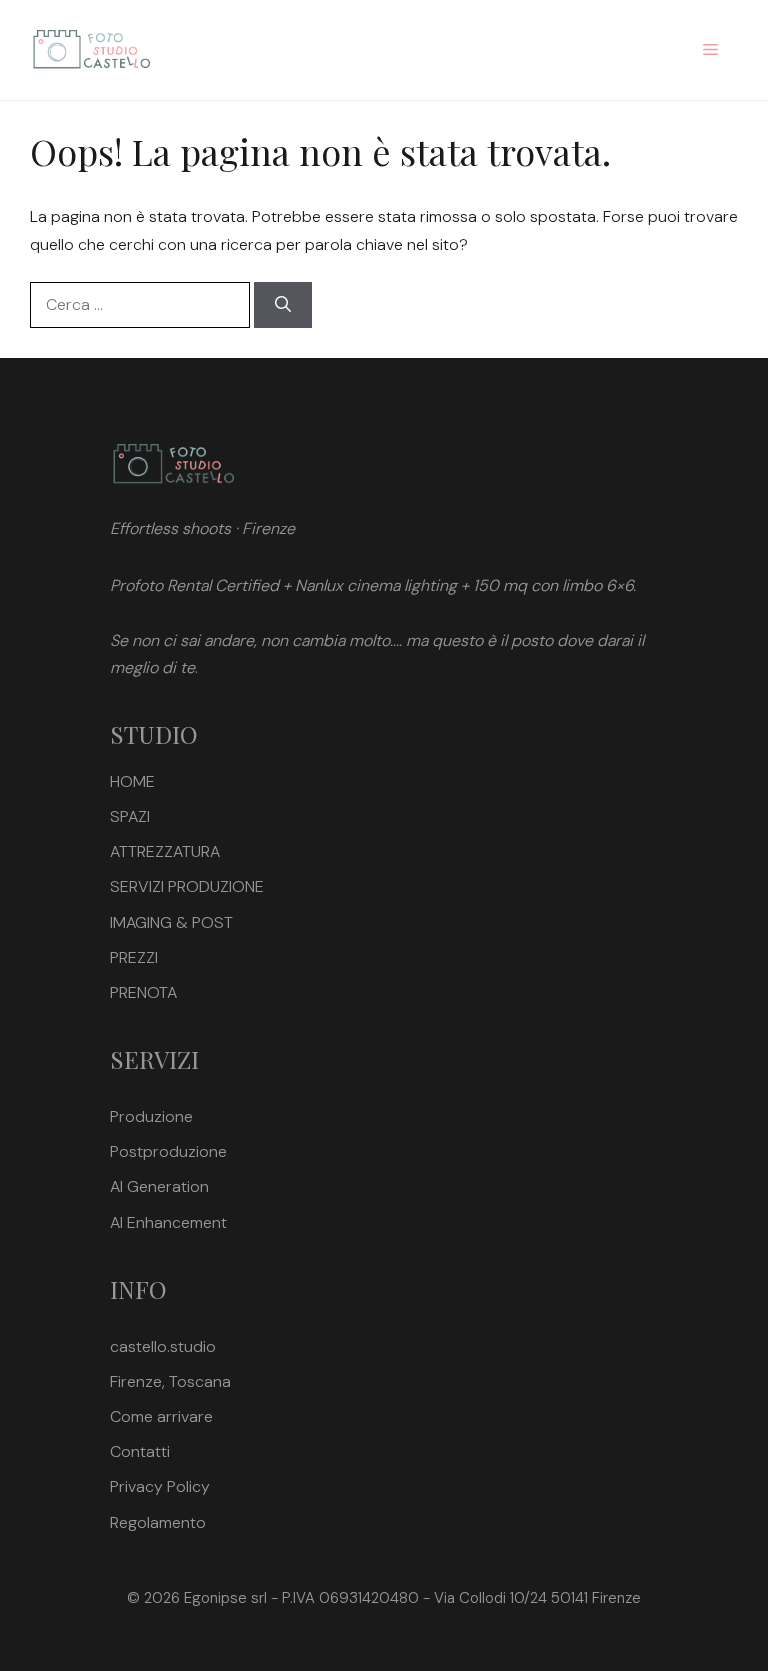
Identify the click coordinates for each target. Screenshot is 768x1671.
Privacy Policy (160, 1486)
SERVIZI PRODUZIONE (187, 886)
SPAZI (130, 816)
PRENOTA (143, 992)
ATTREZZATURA (165, 851)
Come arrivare (161, 1416)
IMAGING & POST (171, 922)
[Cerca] (283, 305)
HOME (132, 781)
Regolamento (158, 1522)
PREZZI (134, 957)
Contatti (140, 1451)
